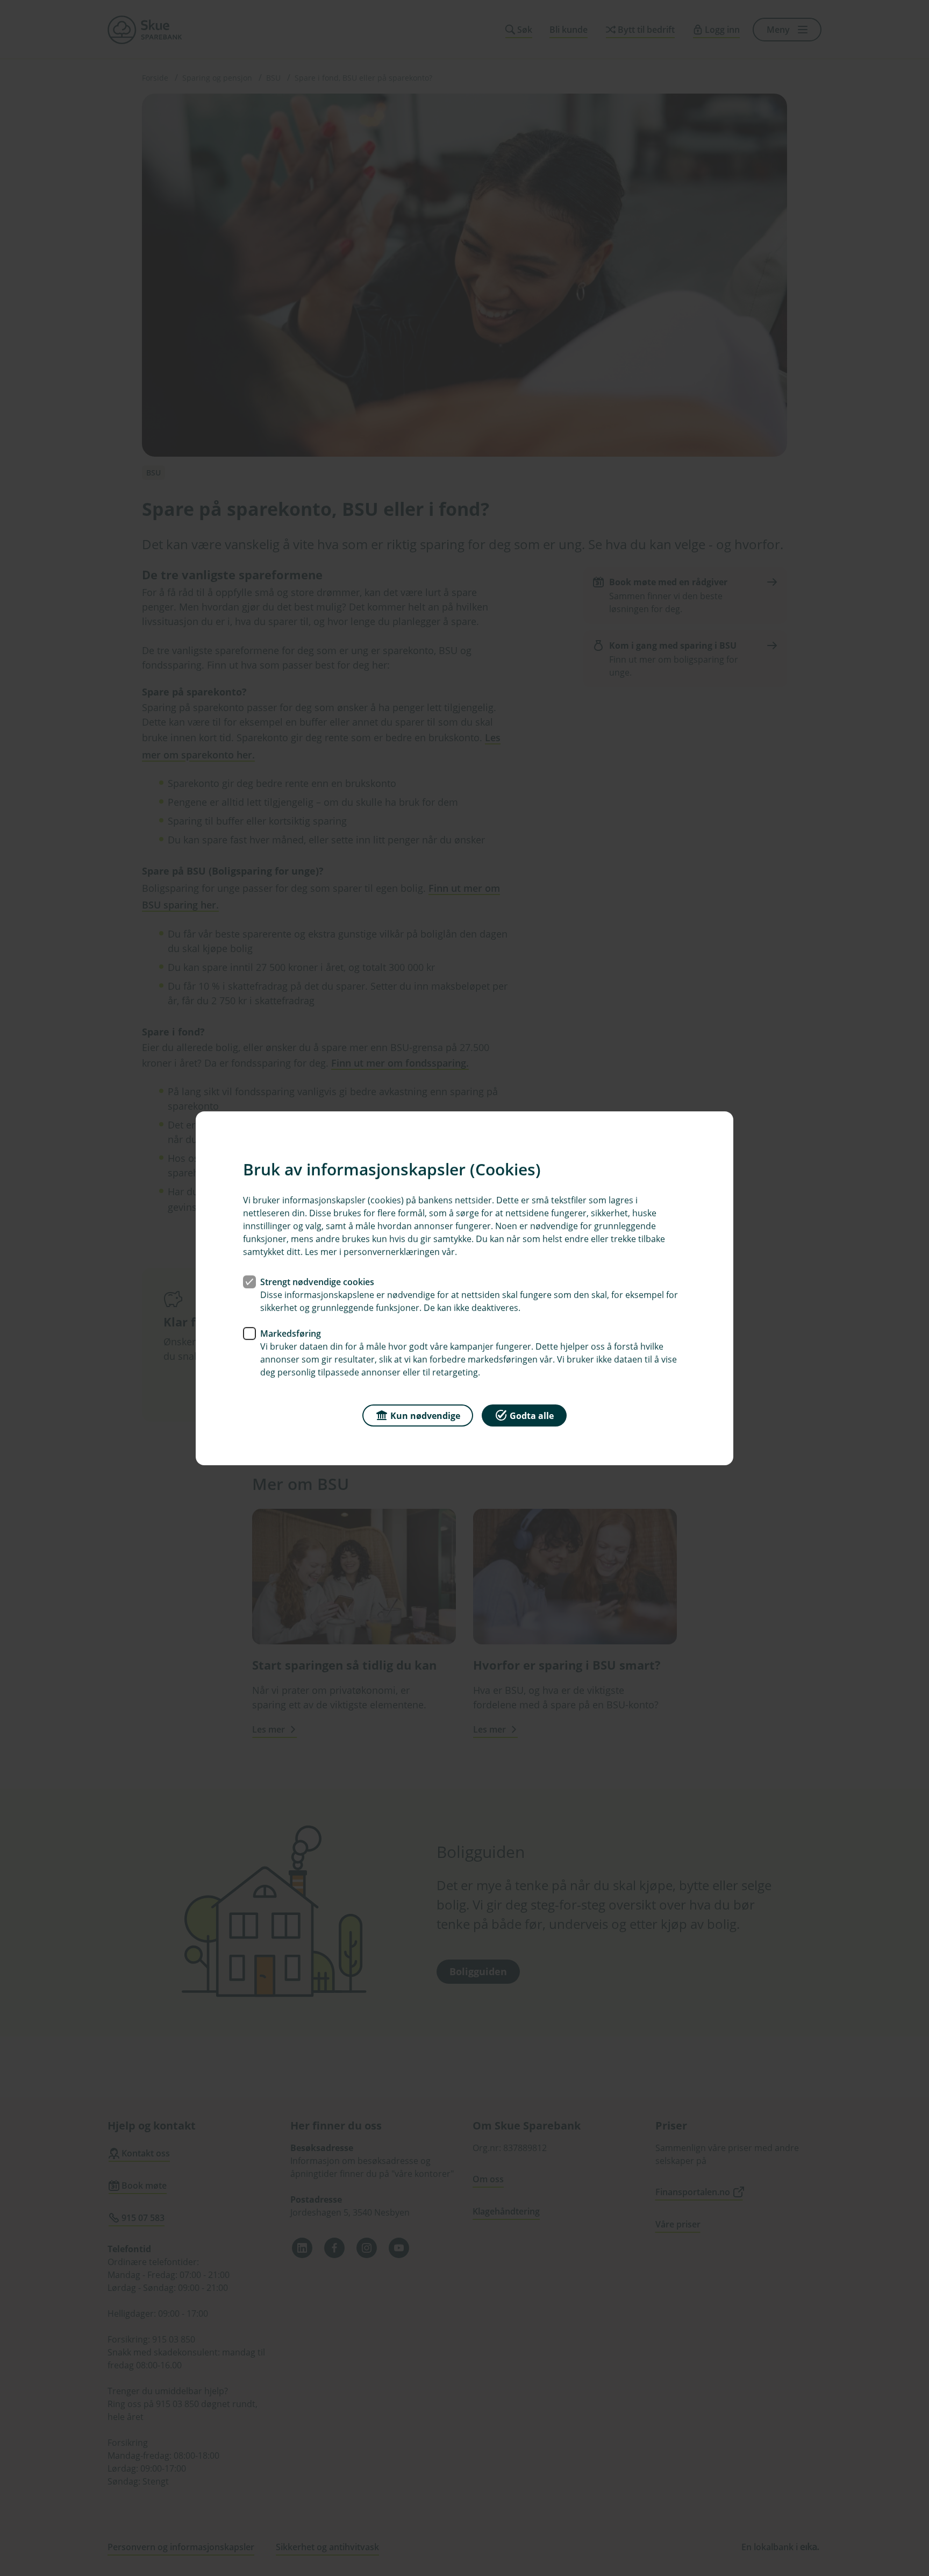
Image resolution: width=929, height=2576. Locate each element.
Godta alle (532, 1415)
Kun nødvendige (425, 1415)
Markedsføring (291, 1333)
